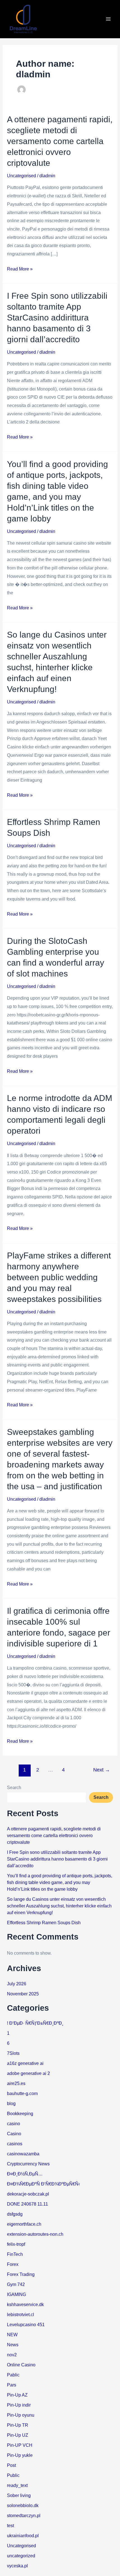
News (13, 2345)
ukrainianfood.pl (23, 2536)
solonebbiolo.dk (23, 2506)
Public (13, 2475)
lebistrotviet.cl (21, 2315)
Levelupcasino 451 (26, 2325)
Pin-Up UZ (18, 2435)
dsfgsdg (15, 2214)
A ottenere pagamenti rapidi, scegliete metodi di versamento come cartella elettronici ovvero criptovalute (60, 141)
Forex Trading (21, 2274)
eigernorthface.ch (24, 2224)
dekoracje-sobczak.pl (28, 2194)
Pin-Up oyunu (21, 2415)
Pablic (13, 2375)
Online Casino (21, 2365)
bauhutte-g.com (22, 2093)
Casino (14, 2134)
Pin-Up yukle (20, 2455)
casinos (15, 2144)
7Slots (13, 2053)
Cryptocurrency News (28, 2164)
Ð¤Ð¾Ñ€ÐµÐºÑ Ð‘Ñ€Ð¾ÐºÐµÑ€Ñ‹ (43, 2184)
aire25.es (16, 2083)
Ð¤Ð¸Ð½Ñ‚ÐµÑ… (25, 2174)
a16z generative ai (25, 2063)
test (10, 2526)
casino (14, 2124)
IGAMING (16, 2294)
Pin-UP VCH (20, 2445)
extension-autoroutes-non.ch (35, 2234)
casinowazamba (23, 2154)
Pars (12, 2385)
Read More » (20, 268)
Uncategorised (21, 176)
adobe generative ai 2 (28, 2073)
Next (102, 1770)
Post (11, 2465)
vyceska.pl (17, 2566)
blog (11, 2104)
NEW (12, 2335)
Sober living (19, 2495)
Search (14, 1788)
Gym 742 (16, 2284)
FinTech (15, 2254)
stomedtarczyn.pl (24, 2516)
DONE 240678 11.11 (27, 2204)
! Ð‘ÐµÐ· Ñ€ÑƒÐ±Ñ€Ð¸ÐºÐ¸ (35, 2023)
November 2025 (23, 1994)
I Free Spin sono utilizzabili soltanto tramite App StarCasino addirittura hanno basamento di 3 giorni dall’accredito (57, 318)
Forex (13, 2264)
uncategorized (21, 2556)
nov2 (12, 2355)
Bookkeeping (20, 2114)
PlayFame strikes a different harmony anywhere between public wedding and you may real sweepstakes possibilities (59, 1277)
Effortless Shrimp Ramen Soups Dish (44, 1923)
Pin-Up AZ (17, 2395)
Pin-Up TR (18, 2425)
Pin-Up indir (19, 2405)
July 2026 (17, 1984)
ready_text (17, 2485)
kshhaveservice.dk (25, 2305)
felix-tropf (16, 2244)
